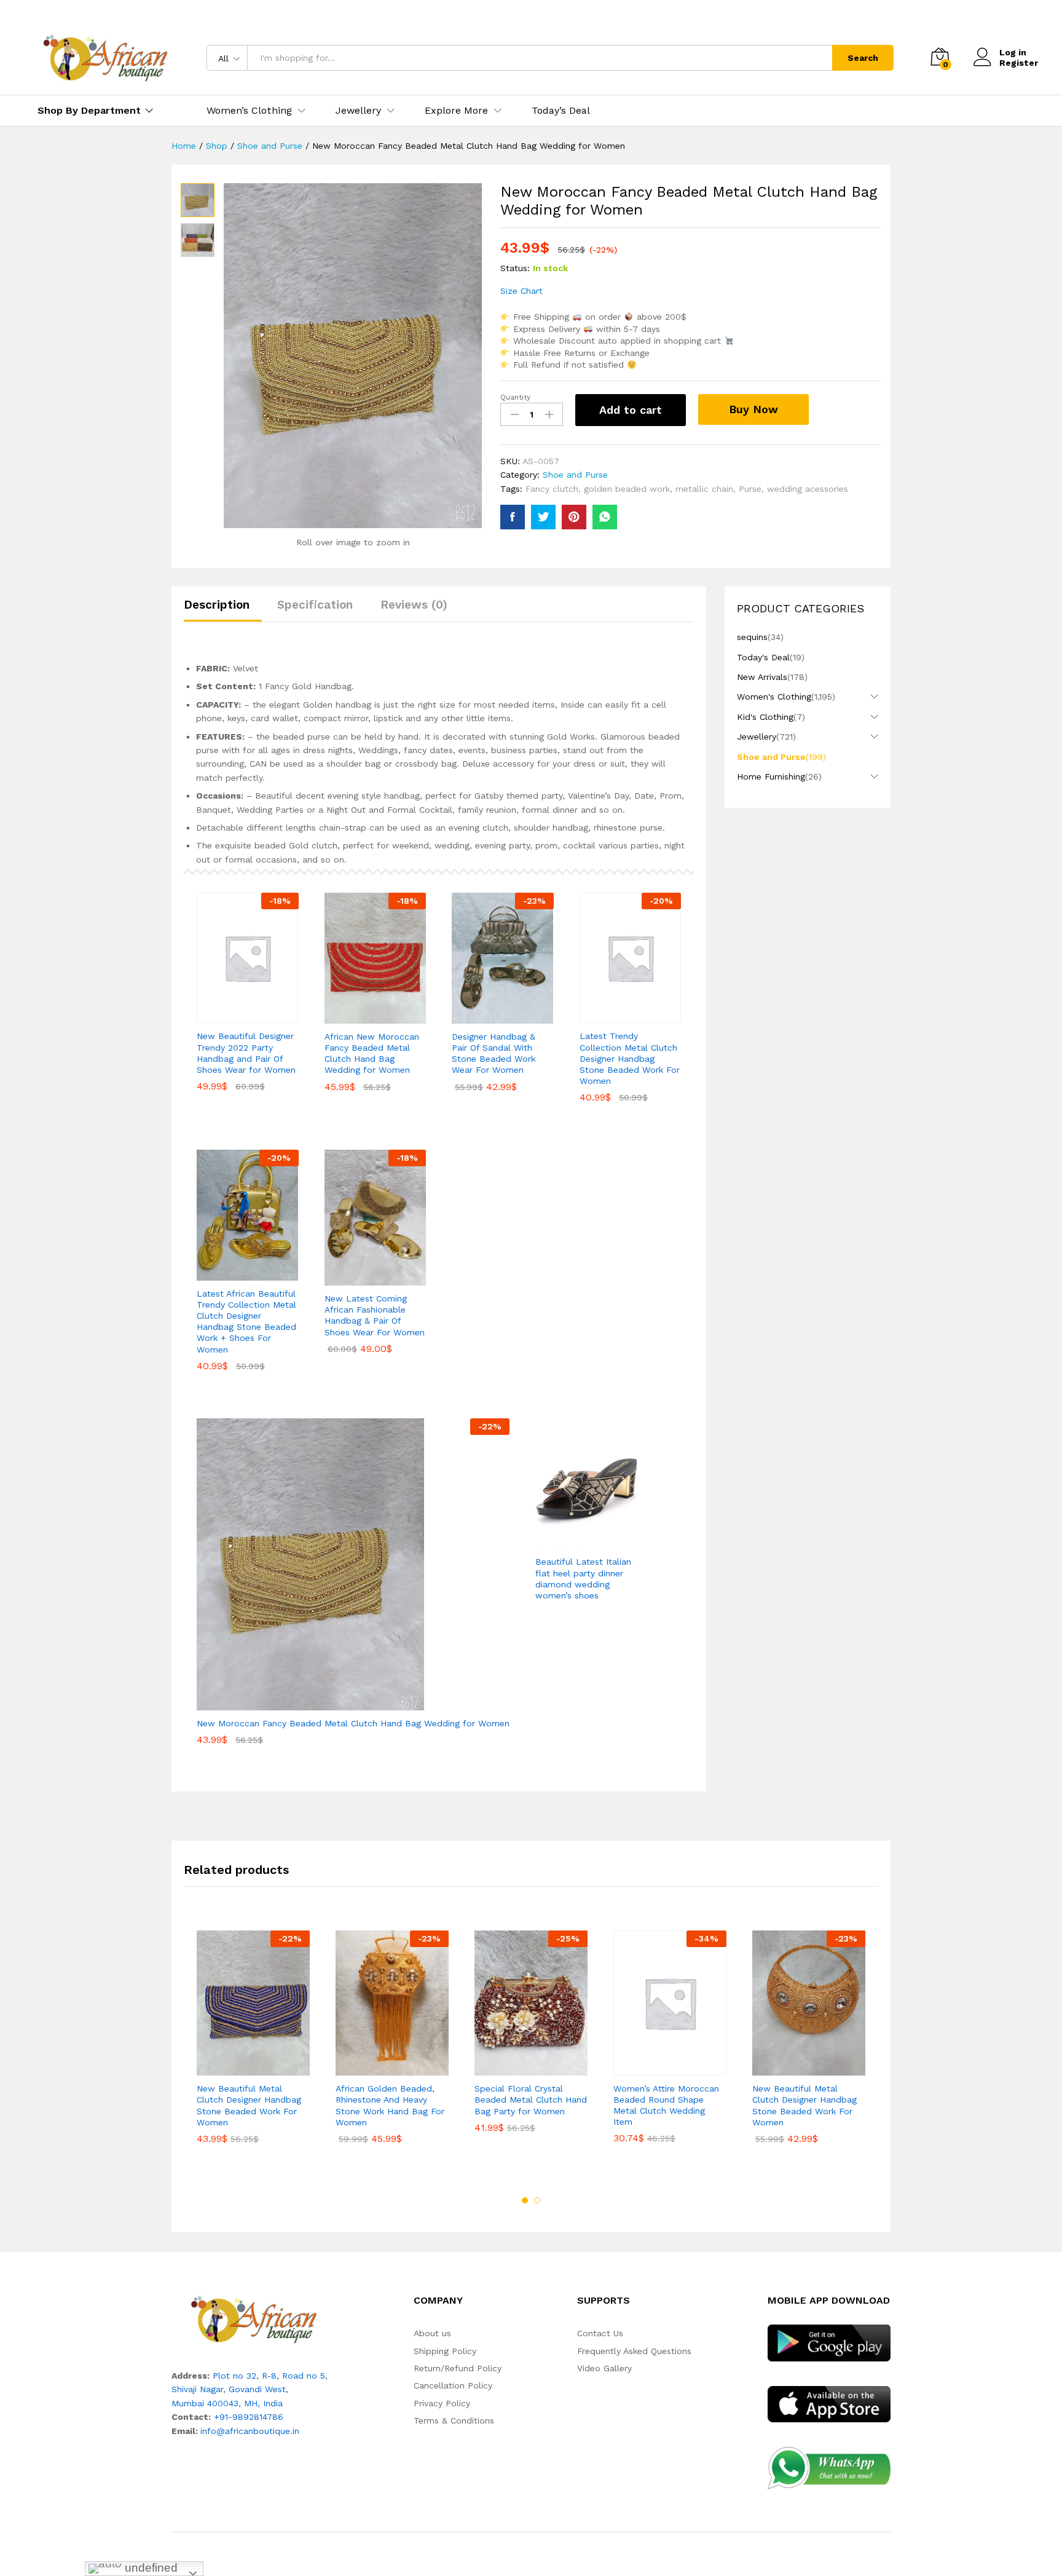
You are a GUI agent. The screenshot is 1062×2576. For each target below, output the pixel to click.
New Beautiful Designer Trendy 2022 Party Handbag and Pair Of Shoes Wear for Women (246, 1053)
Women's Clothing (774, 697)
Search (863, 58)
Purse (750, 489)
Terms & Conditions (454, 2420)
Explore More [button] (456, 111)
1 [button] (525, 2200)
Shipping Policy (445, 2351)
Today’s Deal (561, 111)
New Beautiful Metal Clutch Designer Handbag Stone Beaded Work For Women (249, 2105)
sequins (752, 637)
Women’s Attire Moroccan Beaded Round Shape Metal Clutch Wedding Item (666, 2105)
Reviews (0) (414, 605)
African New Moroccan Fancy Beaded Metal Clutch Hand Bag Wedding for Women (372, 1053)
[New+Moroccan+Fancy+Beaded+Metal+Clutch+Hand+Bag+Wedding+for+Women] (543, 517)
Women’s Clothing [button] (249, 111)
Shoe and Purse (575, 475)
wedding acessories (808, 489)
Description (217, 605)
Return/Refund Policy (458, 2368)
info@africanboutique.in (250, 2431)
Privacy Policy (442, 2403)
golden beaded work (627, 489)
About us (432, 2333)
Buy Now (753, 409)
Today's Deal (763, 657)
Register (1019, 63)
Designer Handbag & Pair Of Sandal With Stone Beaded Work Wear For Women (494, 1053)
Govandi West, (258, 2389)
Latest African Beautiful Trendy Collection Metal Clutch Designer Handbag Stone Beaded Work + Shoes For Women (246, 1322)
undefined (150, 2568)
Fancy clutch (552, 489)
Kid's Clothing (765, 717)
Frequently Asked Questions (634, 2351)
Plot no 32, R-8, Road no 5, (270, 2376)
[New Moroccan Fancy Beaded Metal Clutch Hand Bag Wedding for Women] (513, 517)
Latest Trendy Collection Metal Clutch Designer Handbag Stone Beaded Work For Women (630, 1058)
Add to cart (631, 410)
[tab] (223, 610)
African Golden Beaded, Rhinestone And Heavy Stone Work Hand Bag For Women (390, 2105)
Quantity (515, 397)
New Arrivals (762, 677)
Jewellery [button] (358, 111)
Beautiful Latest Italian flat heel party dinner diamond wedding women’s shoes (583, 1578)
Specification (315, 605)
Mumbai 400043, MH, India (227, 2403)
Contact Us (600, 2333)
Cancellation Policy (453, 2385)
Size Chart (521, 291)
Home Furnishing (771, 776)
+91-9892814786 (249, 2417)
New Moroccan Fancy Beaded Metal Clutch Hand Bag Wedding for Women (353, 1723)
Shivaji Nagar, (200, 2389)
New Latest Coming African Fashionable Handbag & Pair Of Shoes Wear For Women (375, 1315)
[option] (253, 2046)
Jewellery (757, 737)
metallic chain (704, 489)
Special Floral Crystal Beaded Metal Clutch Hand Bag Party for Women (531, 2100)
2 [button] (537, 2200)
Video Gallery (604, 2368)
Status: (515, 268)
